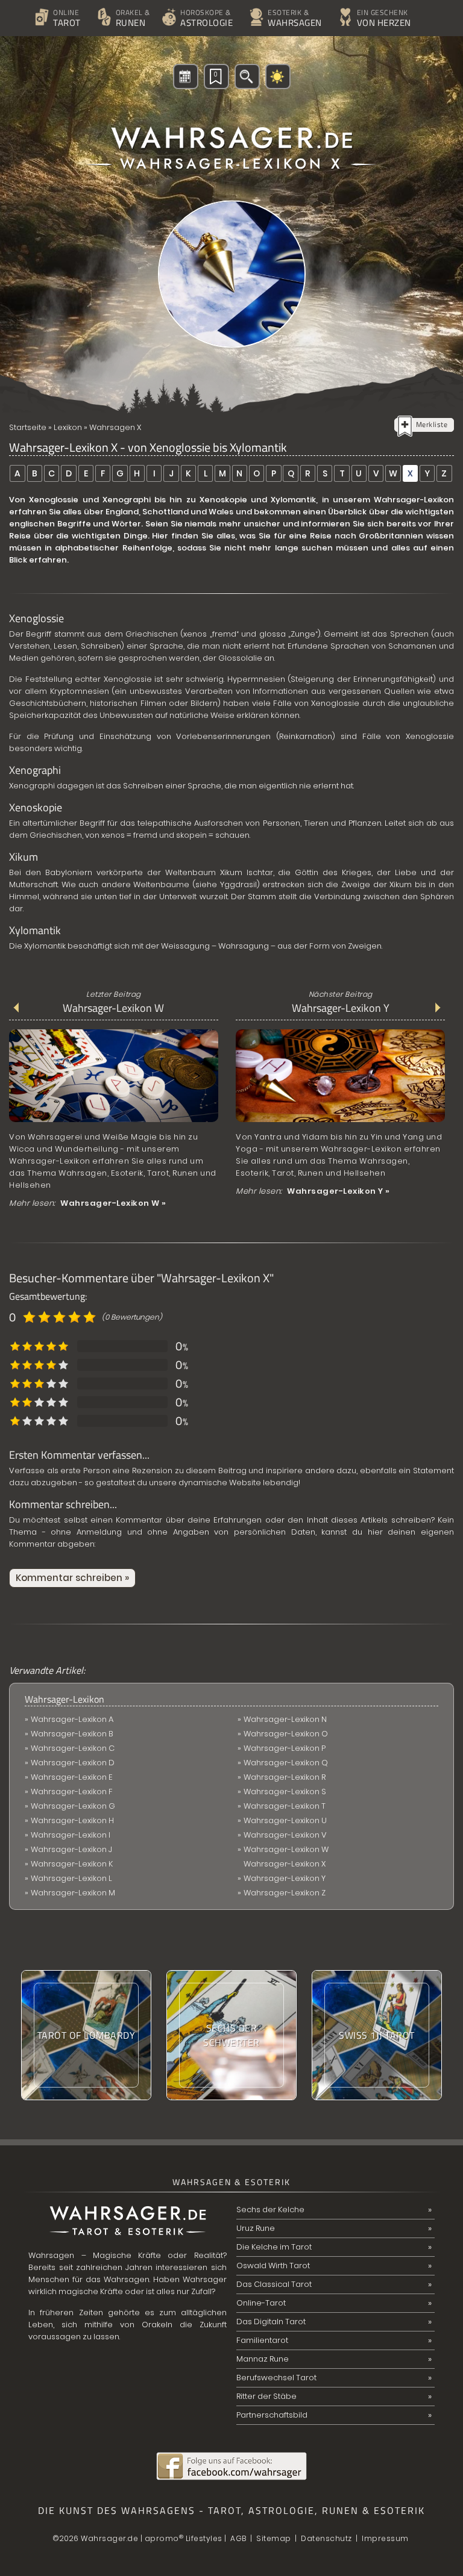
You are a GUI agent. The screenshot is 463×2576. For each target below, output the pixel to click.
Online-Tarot (261, 2303)
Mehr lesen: (88, 1203)
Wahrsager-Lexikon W (113, 1008)
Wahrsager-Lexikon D (73, 1763)
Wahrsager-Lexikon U (285, 1820)
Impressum (385, 2538)
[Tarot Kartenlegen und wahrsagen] (36, 2)
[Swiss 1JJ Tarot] (377, 2035)
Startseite (28, 427)
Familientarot (262, 2340)
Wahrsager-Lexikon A (72, 1719)
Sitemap (274, 2538)
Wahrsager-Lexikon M (73, 1893)
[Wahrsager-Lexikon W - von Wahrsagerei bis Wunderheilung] (114, 1122)
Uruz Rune (256, 2228)
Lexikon (68, 427)
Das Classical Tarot (274, 2284)
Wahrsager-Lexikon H (72, 1820)
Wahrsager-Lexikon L (71, 1878)
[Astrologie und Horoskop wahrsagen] (164, 2)
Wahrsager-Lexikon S (285, 1792)
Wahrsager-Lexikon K (72, 1864)
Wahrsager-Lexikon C (73, 1748)
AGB (238, 2538)
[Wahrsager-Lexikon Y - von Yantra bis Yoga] (340, 1122)
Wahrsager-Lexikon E (72, 1777)
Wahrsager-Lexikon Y (341, 1008)
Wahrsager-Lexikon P (285, 1748)
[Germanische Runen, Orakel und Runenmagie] (99, 2)
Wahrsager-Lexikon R (285, 1777)
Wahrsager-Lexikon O (286, 1734)
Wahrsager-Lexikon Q (286, 1763)
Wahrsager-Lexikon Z (285, 1893)
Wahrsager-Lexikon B (72, 1734)
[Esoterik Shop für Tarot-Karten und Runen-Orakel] (340, 2)
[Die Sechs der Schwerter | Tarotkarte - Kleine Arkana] (231, 2035)
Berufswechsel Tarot (276, 2378)
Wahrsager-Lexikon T (285, 1806)
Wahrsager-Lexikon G (73, 1806)
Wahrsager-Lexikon (65, 1699)
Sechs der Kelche (270, 2210)
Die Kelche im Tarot (274, 2247)
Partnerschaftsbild (272, 2415)
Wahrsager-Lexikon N (285, 1719)
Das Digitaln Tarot (271, 2322)
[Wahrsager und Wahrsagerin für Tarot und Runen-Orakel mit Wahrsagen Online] (231, 137)
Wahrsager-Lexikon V (285, 1835)
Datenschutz (326, 2538)
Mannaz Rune (263, 2359)
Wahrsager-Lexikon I (71, 1835)
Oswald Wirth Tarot (273, 2266)
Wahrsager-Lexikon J (71, 1849)
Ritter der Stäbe (266, 2396)
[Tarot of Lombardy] (86, 2035)
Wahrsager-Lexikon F (72, 1792)
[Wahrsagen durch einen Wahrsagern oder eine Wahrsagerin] (251, 2)
